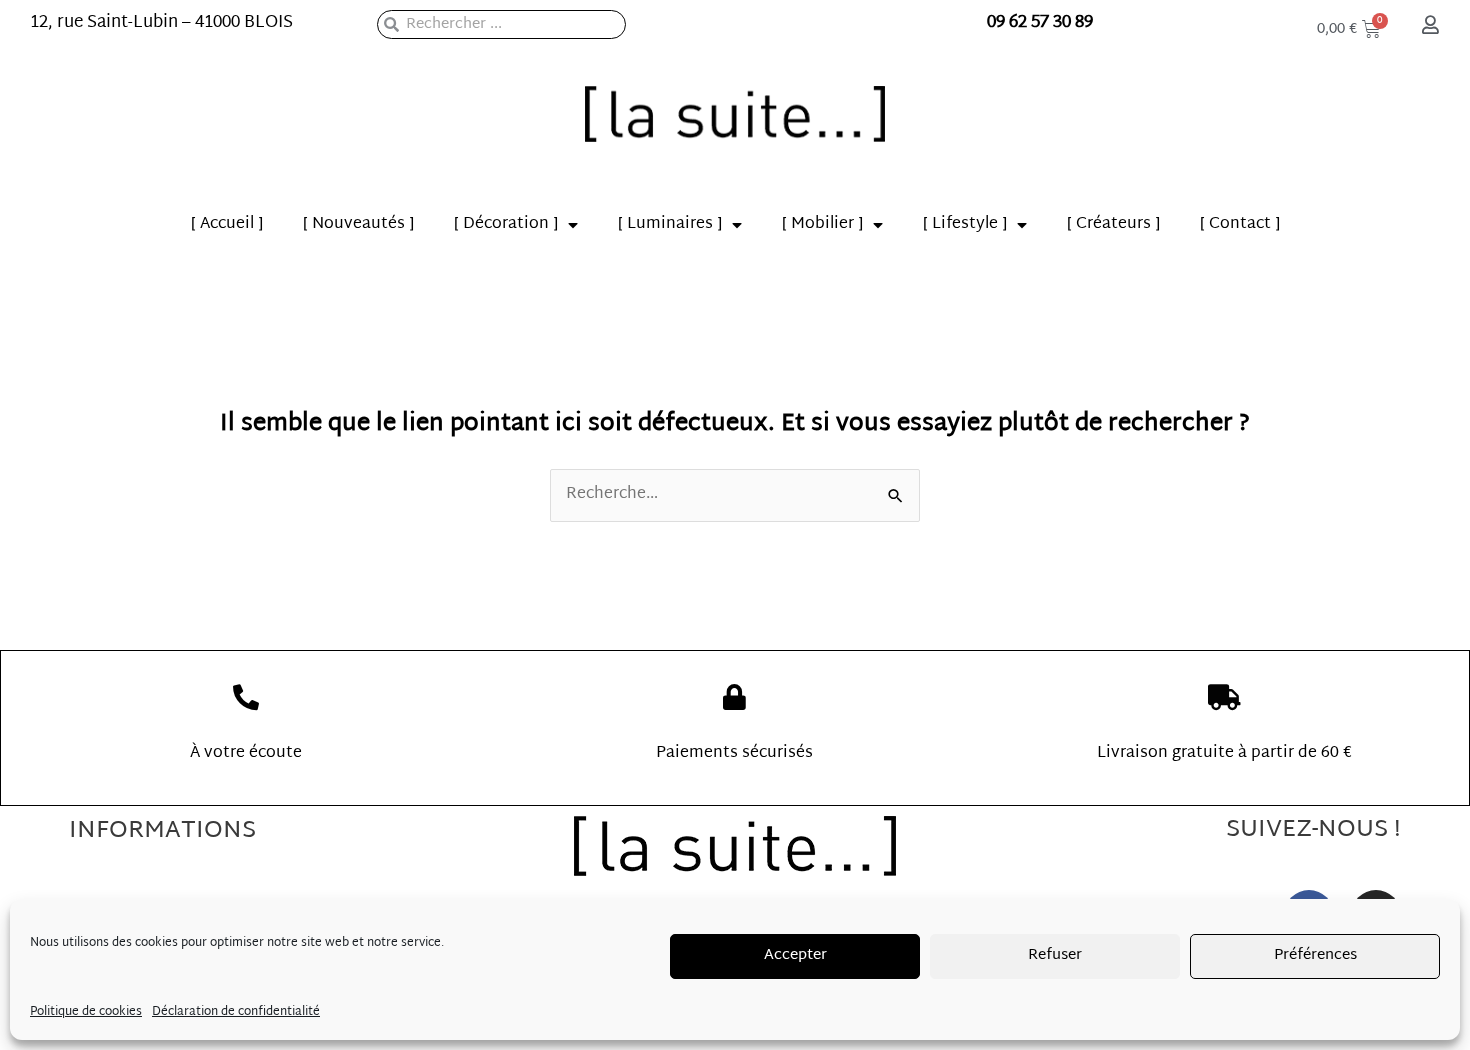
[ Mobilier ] (822, 224)
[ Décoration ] (506, 224)
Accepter (795, 955)
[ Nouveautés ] (358, 224)
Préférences (1315, 955)
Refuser (1055, 955)
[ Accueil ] (227, 224)
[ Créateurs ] (1113, 224)
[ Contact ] (1240, 224)
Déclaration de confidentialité (236, 1012)
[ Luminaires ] (670, 224)
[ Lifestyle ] (965, 224)
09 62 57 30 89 (1040, 22)
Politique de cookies (86, 1012)
